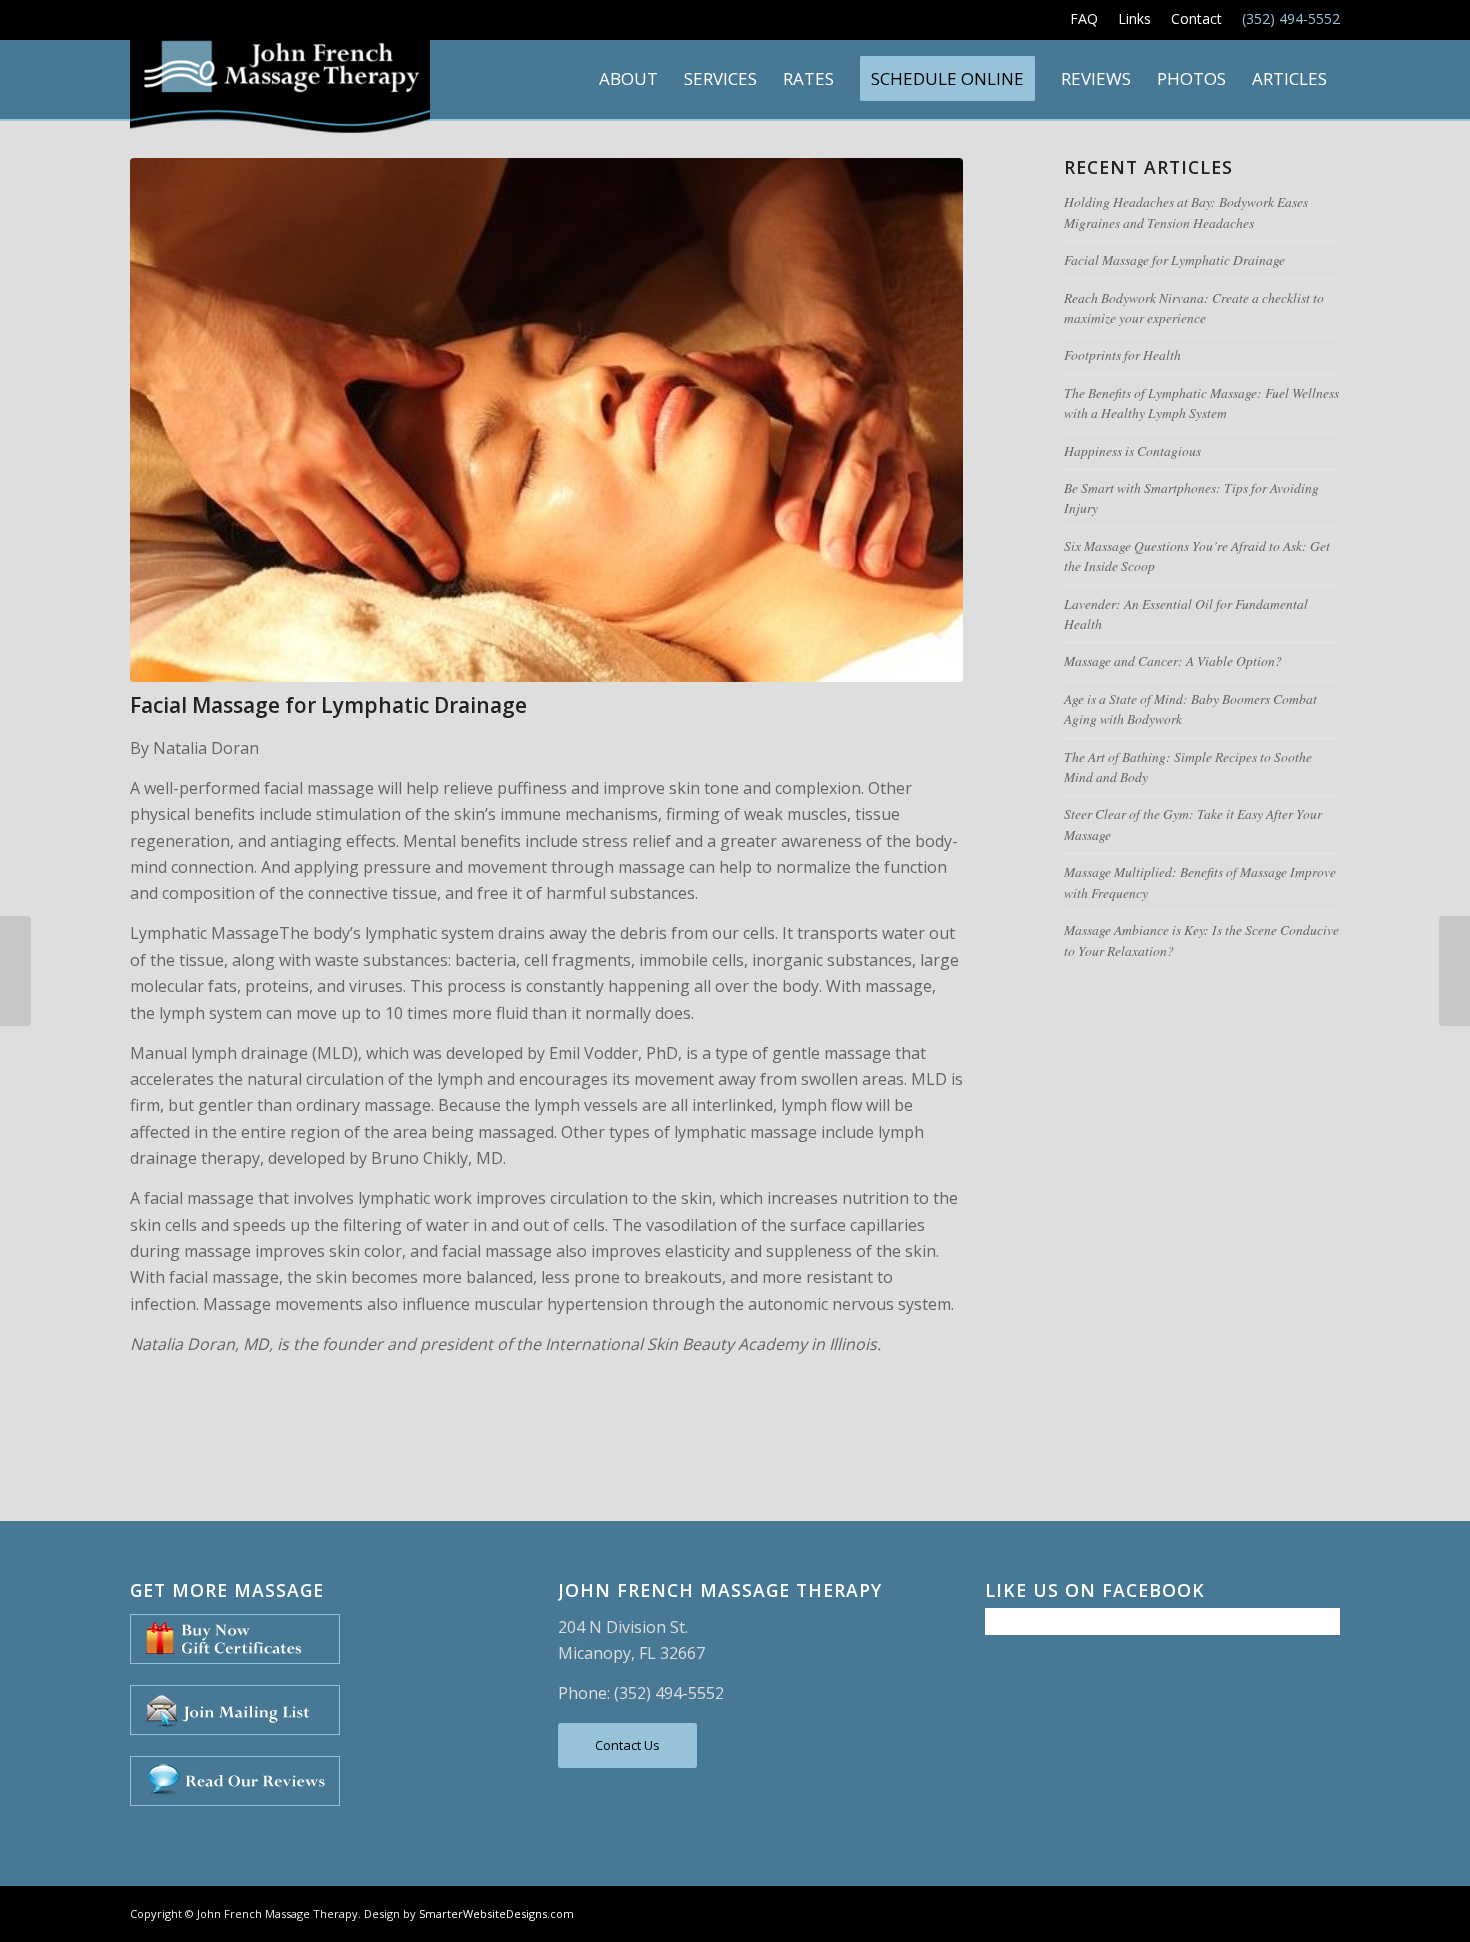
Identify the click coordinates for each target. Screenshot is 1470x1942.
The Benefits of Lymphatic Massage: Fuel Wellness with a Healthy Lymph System (1201, 402)
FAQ (1084, 18)
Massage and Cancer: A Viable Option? (1173, 660)
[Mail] (1325, 1911)
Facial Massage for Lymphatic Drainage (328, 705)
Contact (1196, 18)
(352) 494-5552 (1291, 18)
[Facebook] (1295, 1911)
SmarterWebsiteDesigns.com (496, 1913)
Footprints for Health (1122, 354)
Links (1134, 18)
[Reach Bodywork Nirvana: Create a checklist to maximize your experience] (15, 971)
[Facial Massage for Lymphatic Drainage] (546, 420)
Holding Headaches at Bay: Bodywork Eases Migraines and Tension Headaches (1186, 211)
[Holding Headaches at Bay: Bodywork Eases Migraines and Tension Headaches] (1454, 971)
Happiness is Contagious (1132, 450)
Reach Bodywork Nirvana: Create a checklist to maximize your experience (1194, 307)
